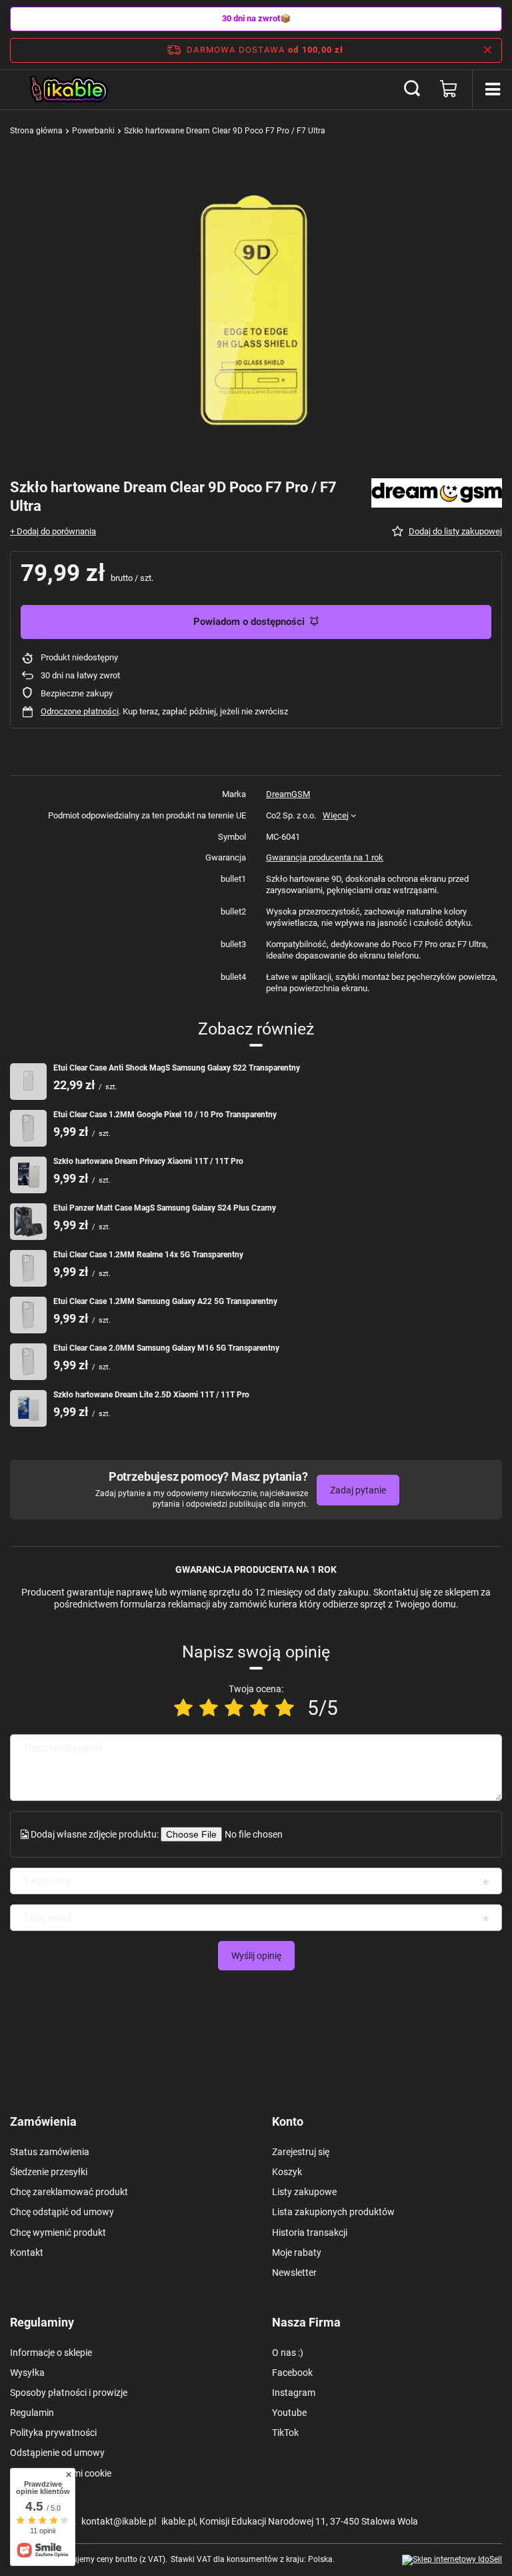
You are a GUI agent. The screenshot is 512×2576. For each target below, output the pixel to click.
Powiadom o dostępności (249, 622)
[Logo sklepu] (70, 89)
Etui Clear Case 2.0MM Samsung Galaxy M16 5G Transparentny (166, 1348)
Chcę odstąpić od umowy (62, 2212)
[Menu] (492, 89)
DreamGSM (288, 794)
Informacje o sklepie (51, 2353)
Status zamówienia (50, 2152)
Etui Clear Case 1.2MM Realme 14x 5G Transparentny (148, 1255)
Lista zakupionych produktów (333, 2212)
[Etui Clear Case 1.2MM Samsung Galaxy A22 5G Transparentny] (28, 1315)
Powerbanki (93, 131)
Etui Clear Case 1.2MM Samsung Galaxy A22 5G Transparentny (165, 1301)
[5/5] (285, 1708)
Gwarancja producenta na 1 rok (325, 857)
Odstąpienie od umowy (57, 2453)
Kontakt (27, 2252)
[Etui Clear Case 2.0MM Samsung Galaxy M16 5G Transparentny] (28, 1362)
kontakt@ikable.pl (119, 2521)
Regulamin (32, 2413)
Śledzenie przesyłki (49, 2172)
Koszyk (287, 2172)
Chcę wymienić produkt (58, 2232)
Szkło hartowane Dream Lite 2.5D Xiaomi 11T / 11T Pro (151, 1395)
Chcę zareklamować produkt (69, 2192)
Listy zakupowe (304, 2192)
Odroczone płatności (80, 711)
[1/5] (183, 1708)
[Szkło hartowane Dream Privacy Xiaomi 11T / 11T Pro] (28, 1175)
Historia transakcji (310, 2232)
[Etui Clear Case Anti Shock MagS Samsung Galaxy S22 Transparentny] (28, 1082)
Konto (288, 2121)
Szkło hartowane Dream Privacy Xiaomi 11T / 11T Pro (148, 1161)
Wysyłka (27, 2373)
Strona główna (36, 131)
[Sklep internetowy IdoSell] (452, 2560)
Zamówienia (43, 2121)
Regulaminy (42, 2322)
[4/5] (259, 1708)
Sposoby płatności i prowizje (69, 2393)
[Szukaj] (412, 89)
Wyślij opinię (256, 1956)
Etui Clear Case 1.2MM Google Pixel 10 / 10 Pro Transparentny (165, 1115)
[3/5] (234, 1708)
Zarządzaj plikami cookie (61, 2473)
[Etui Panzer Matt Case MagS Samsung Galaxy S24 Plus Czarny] (28, 1222)
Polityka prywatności (53, 2433)
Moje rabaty (297, 2252)
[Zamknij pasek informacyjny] (488, 50)
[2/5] (209, 1708)
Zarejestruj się (301, 2152)
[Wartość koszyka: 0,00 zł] (449, 89)
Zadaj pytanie (358, 1490)
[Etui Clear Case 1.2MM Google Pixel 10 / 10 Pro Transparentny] (28, 1128)
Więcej (336, 815)
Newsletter (294, 2273)
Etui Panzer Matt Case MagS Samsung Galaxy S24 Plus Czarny (165, 1208)
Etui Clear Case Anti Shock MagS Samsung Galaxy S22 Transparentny (177, 1068)
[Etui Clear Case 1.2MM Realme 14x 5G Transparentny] (28, 1268)
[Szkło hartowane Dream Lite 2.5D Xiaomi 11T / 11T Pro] (28, 1408)
